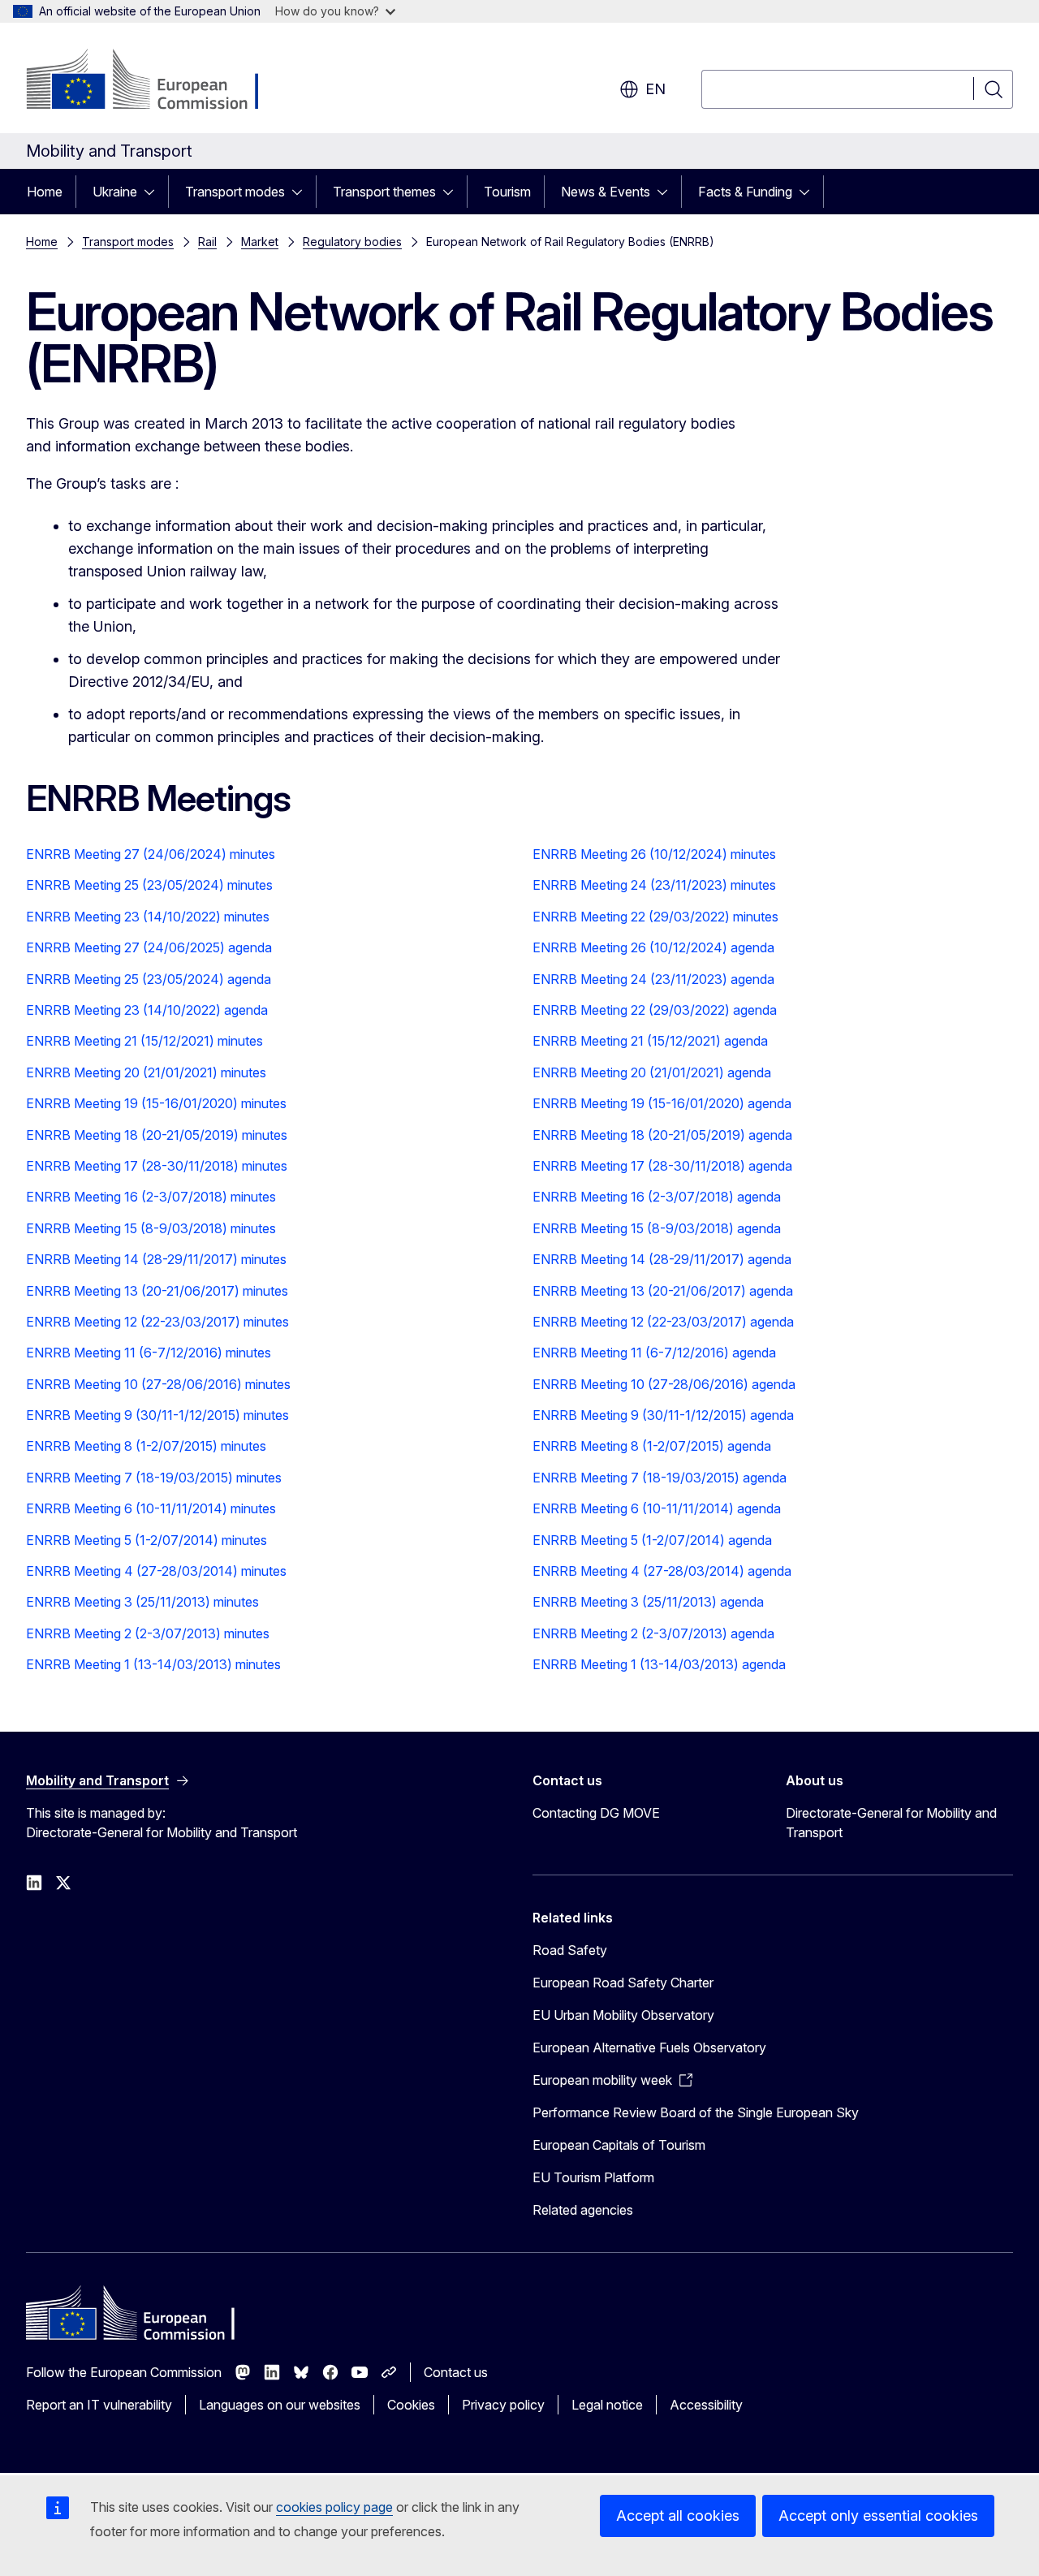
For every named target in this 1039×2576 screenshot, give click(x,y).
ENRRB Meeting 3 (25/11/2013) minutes (142, 1602)
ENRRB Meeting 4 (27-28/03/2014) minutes (156, 1571)
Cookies (411, 2405)
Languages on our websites (280, 2405)
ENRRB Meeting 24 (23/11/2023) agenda (653, 979)
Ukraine (115, 192)
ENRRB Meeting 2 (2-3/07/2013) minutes (148, 1633)
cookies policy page (334, 2507)
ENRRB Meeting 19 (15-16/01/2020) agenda (662, 1103)
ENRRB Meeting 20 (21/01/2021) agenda (652, 1072)
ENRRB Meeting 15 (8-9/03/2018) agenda (657, 1228)
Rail (207, 242)
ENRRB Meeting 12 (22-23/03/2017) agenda (663, 1322)
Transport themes (384, 192)
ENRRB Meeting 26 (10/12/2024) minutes (654, 854)
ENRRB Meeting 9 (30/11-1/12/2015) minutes (157, 1415)
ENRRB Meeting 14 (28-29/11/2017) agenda (662, 1259)
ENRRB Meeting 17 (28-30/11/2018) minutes (157, 1166)
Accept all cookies (678, 2516)
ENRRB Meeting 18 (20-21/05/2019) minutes (157, 1135)
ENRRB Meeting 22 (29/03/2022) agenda (655, 1010)
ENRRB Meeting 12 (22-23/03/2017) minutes (157, 1322)
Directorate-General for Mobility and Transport (891, 1823)
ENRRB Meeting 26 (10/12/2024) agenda (653, 947)
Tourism (507, 192)
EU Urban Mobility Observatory (623, 2015)
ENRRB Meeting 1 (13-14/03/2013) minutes (153, 1664)
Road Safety (570, 1950)
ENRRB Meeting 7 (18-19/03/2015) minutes (154, 1478)
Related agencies (583, 2210)
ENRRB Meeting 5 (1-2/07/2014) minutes (147, 1540)
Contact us (456, 2372)
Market (260, 242)
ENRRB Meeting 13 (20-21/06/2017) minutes (157, 1291)
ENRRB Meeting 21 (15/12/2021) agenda (650, 1041)
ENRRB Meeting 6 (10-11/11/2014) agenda (657, 1508)
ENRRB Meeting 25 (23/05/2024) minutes (149, 885)
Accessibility (706, 2405)
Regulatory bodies (352, 242)
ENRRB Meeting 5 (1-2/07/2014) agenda (652, 1540)
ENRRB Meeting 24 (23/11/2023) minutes (654, 885)
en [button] (655, 89)
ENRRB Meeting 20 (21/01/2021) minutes (146, 1072)
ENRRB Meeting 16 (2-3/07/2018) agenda (657, 1197)
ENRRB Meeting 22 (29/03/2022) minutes (655, 917)
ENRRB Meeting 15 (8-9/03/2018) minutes (151, 1228)
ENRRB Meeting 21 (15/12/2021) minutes (144, 1041)
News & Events (606, 192)
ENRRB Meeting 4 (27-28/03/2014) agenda (662, 1571)
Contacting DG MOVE (596, 1813)
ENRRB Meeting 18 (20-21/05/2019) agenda (662, 1135)
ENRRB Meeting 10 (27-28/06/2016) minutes (158, 1384)
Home (45, 192)
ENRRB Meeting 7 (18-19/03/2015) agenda (660, 1478)
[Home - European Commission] (157, 81)
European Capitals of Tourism (619, 2145)
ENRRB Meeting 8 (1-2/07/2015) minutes (146, 1446)
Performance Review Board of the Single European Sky (696, 2112)
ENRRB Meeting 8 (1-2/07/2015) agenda (652, 1446)
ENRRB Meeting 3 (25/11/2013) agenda (648, 1602)
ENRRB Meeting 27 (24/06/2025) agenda (149, 947)
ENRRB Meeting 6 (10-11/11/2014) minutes (151, 1508)
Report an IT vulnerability (99, 2405)
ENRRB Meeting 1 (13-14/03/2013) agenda (659, 1664)
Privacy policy (503, 2405)
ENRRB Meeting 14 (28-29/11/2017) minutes (156, 1259)
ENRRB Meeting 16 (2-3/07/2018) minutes (151, 1197)
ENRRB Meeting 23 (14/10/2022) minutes (148, 917)
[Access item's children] (154, 192)
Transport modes (235, 192)
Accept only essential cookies (878, 2516)
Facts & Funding (745, 192)
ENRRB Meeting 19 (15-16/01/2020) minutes (156, 1103)
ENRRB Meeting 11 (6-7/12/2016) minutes (149, 1353)
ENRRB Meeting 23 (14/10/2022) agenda (147, 1010)
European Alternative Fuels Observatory (649, 2047)
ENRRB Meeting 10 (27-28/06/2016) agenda (664, 1384)
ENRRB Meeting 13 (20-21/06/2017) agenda (663, 1291)
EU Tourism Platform (593, 2177)
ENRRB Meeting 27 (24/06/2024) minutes (151, 854)
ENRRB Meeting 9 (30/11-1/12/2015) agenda (663, 1415)
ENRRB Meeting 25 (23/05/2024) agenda (149, 979)
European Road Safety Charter (623, 1983)
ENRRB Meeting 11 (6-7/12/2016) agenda (654, 1353)
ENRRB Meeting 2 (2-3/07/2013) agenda (653, 1633)
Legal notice (607, 2405)
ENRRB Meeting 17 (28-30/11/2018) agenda (662, 1166)
